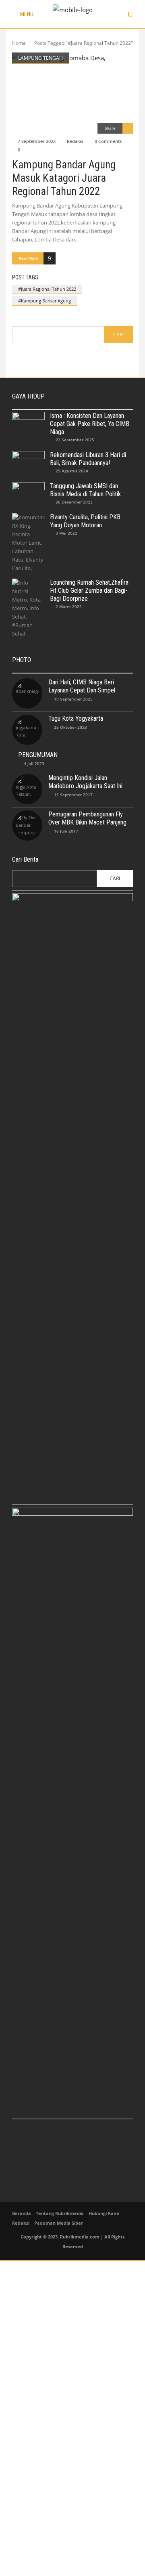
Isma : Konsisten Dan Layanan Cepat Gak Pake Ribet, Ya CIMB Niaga (90, 424)
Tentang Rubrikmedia (60, 2213)
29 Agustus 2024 (72, 471)
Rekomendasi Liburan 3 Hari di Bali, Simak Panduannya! (88, 459)
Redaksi (75, 141)
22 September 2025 (75, 440)
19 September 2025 (73, 699)
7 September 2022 (37, 141)
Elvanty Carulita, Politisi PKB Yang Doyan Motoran (85, 521)
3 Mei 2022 (66, 533)
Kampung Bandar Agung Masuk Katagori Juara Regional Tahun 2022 (64, 178)
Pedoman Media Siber (59, 2223)
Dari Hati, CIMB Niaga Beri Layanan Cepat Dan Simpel (82, 686)
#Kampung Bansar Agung (45, 301)
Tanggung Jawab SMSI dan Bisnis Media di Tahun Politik (85, 490)
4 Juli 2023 (34, 764)
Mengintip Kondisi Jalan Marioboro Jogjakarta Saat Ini (85, 782)
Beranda (22, 2213)
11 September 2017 (73, 795)
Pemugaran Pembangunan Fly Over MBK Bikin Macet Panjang (87, 818)
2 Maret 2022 (69, 606)
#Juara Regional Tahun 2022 (47, 289)
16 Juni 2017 (66, 831)
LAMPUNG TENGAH (40, 58)
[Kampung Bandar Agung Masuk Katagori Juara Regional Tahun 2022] (72, 93)
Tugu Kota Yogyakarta (76, 718)
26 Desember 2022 (74, 502)
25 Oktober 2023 (70, 727)
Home (19, 43)
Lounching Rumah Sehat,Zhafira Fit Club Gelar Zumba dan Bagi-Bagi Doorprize (89, 591)
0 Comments (108, 141)
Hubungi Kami (104, 2213)
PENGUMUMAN (38, 755)
